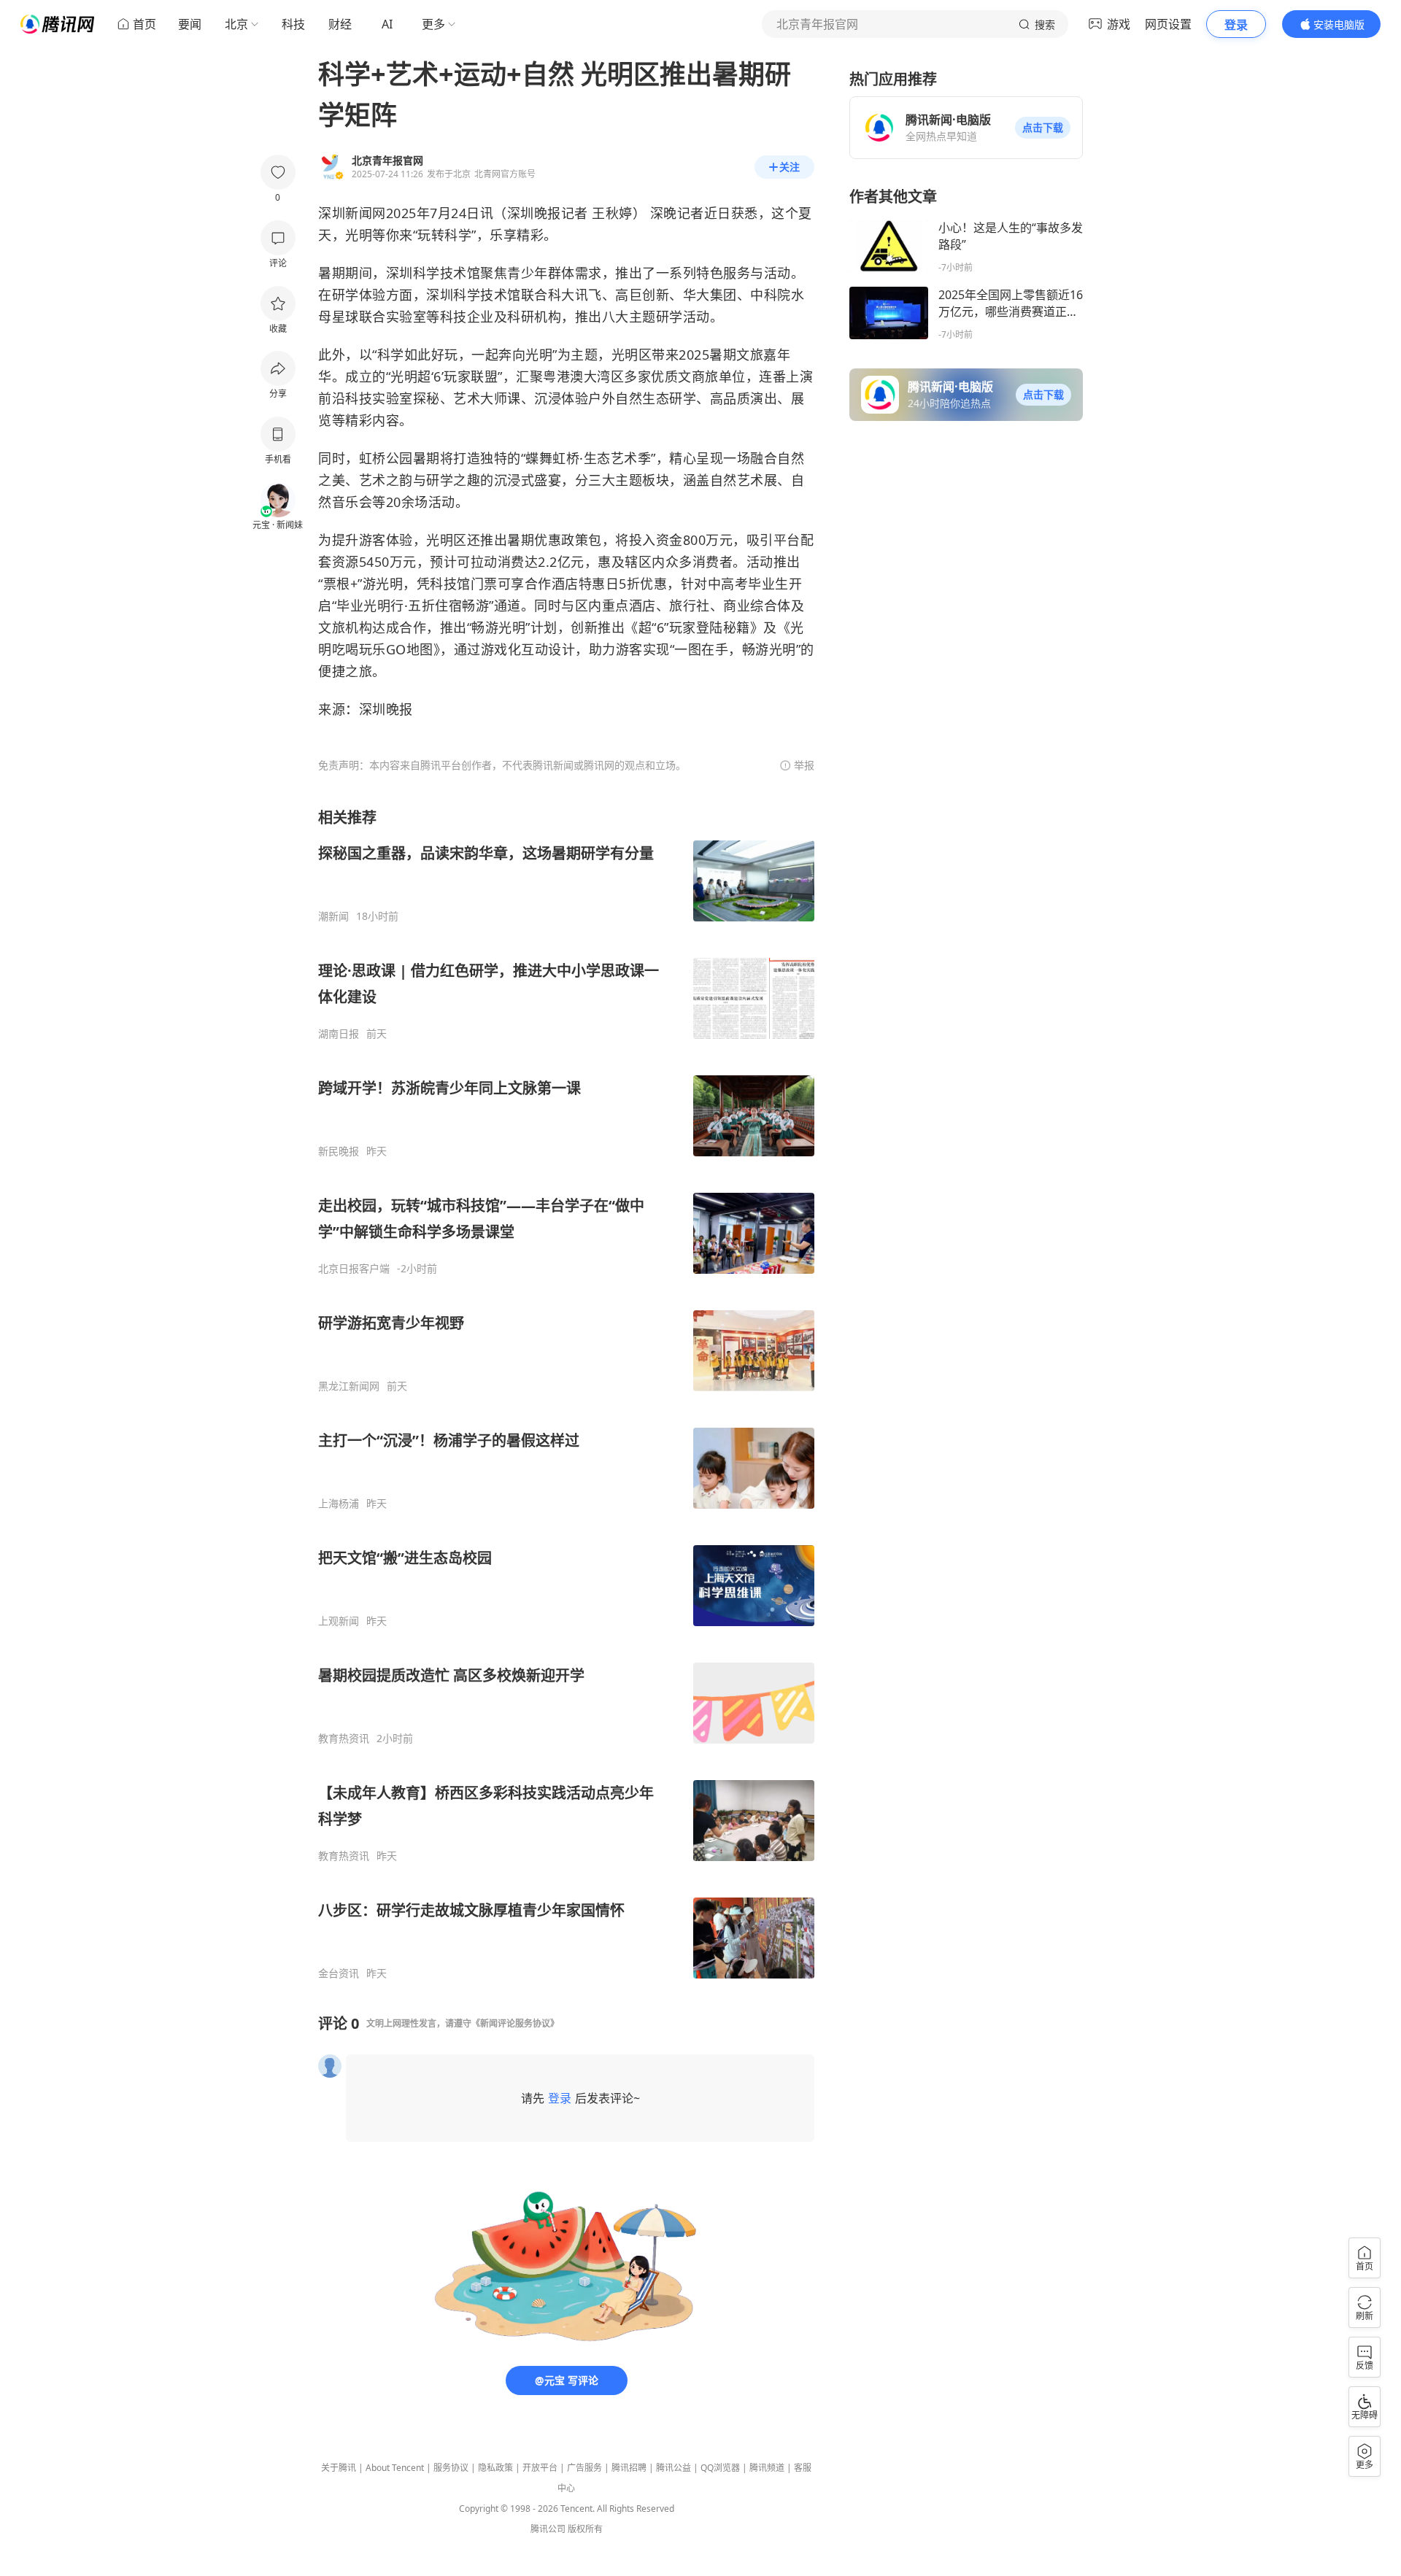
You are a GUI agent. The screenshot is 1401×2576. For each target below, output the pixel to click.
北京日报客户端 (354, 1269)
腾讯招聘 (629, 2468)
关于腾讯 (339, 2468)
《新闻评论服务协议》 (515, 2023)
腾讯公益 (674, 2468)
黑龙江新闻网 (349, 1386)
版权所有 (585, 2529)
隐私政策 (495, 2468)
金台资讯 (339, 1973)
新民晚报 (339, 1151)
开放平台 (540, 2468)
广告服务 (584, 2468)
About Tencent (395, 2468)
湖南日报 (339, 1034)
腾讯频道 (767, 2468)
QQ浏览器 (720, 2468)
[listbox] (566, 1394)
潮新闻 (333, 916)
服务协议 (451, 2468)
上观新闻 (339, 1621)
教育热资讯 (344, 1738)
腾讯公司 (548, 2529)
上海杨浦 (339, 1504)
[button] (1043, 128)
